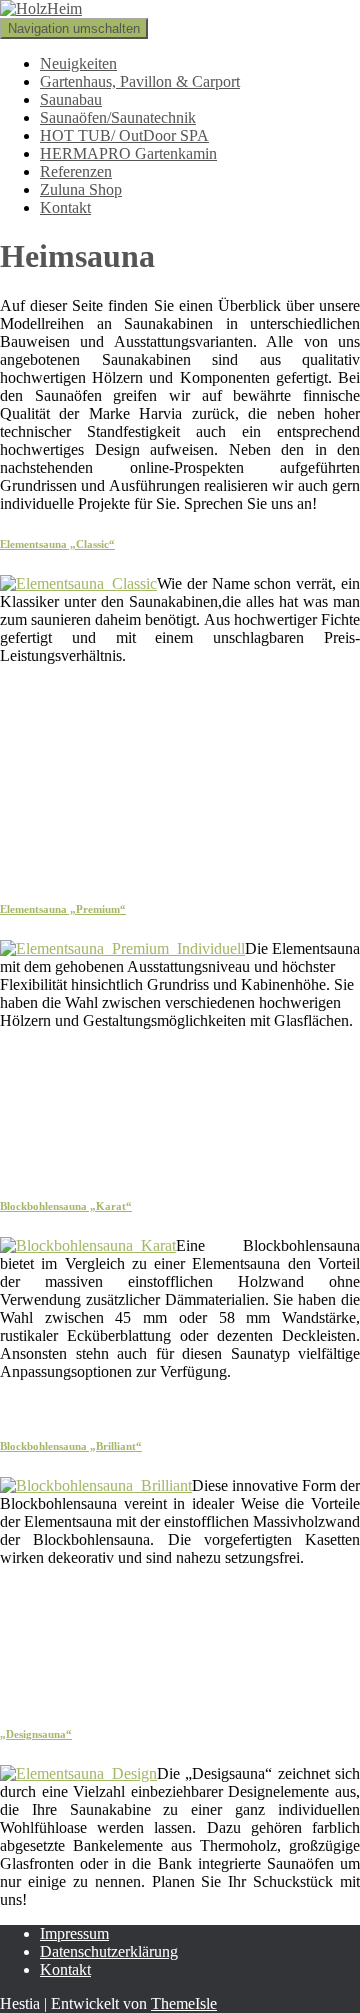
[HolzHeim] (41, 8)
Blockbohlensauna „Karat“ (66, 1206)
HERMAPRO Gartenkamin (128, 153)
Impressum (74, 1933)
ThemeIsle (184, 2003)
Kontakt (65, 207)
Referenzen (76, 171)
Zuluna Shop (81, 189)
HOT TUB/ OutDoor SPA (124, 135)
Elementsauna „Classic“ (57, 544)
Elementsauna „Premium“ (63, 909)
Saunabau (71, 99)
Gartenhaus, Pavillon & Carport (140, 81)
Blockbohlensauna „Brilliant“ (71, 1446)
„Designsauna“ (36, 1734)
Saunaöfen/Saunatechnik (118, 117)
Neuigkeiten (78, 63)
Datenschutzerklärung (109, 1951)
